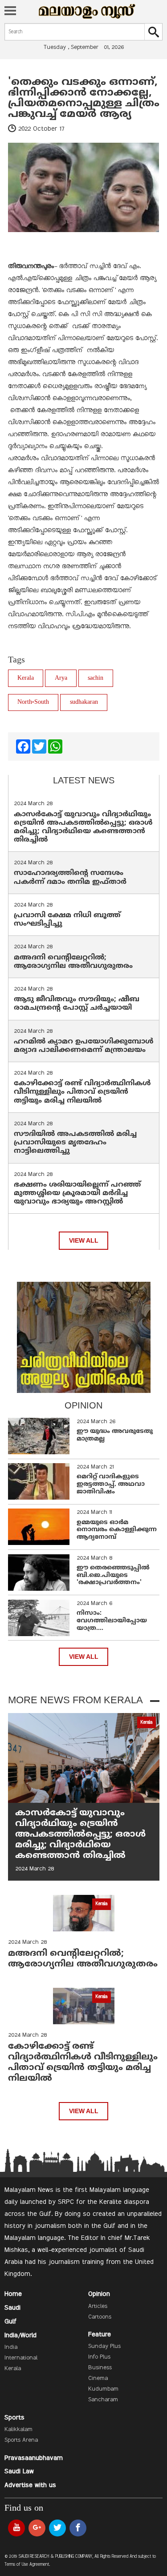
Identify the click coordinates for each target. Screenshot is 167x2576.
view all (84, 1241)
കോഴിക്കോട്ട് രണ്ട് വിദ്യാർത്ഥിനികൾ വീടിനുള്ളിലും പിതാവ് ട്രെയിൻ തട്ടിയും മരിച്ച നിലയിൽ (82, 1092)
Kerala (26, 678)
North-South (33, 702)
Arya (61, 678)
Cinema (98, 2379)
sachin (96, 678)
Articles (98, 2307)
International (21, 2358)
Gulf (10, 2322)
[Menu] (10, 12)
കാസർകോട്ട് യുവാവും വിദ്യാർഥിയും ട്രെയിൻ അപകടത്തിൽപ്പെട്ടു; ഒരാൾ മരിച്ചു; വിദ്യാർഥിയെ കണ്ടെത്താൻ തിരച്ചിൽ (83, 827)
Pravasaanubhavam (34, 2458)
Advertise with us (30, 2485)
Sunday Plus (104, 2347)
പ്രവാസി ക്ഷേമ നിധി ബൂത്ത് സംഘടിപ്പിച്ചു (67, 920)
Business (100, 2368)
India (11, 2347)
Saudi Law (19, 2472)
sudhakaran (84, 702)
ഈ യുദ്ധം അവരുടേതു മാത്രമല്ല (115, 1435)
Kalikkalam (18, 2430)
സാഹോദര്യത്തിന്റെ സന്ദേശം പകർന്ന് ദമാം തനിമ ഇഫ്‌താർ (71, 877)
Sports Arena (21, 2440)
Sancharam (103, 2400)
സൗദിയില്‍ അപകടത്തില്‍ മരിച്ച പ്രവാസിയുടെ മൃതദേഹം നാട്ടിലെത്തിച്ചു (75, 1143)
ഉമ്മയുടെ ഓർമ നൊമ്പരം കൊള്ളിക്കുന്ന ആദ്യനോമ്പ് (117, 1530)
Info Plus (99, 2357)
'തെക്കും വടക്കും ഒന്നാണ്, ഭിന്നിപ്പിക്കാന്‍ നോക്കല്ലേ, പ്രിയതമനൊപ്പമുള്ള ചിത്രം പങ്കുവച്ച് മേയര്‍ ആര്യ (84, 98)
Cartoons (100, 2317)
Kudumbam (103, 2389)
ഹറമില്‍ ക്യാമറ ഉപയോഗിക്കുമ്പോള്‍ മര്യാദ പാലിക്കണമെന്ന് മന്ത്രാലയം (84, 1046)
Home (13, 2294)
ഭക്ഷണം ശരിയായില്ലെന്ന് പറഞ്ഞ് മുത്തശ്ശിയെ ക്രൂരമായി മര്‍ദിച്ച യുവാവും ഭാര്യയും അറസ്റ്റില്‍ (77, 1193)
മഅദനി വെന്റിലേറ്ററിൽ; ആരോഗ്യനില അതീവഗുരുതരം (73, 962)
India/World (20, 2335)
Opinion (99, 2294)
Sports (14, 2418)
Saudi (12, 2308)
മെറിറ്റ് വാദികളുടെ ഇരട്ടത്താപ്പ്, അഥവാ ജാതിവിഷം (111, 1484)
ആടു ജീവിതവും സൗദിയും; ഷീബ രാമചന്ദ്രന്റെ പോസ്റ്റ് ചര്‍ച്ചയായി (77, 1004)
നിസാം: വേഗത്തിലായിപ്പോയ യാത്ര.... (112, 1621)
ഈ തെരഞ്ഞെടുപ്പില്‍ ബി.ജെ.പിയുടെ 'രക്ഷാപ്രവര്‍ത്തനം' (113, 1575)
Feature (100, 2335)
